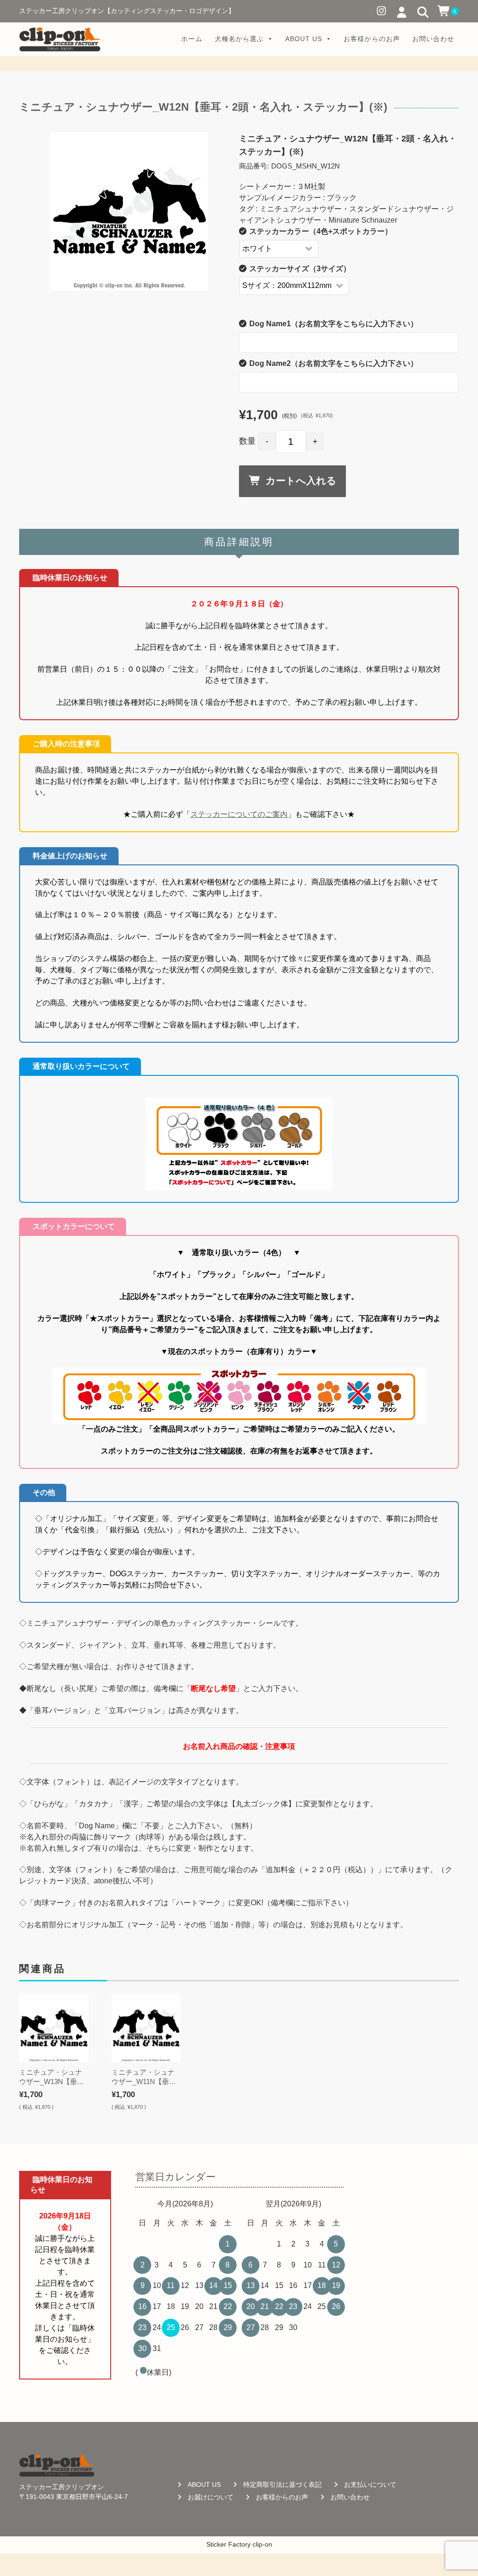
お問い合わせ (433, 39)
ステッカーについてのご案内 (239, 814)
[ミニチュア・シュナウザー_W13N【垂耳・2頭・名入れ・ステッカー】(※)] (54, 2028)
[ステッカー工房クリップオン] (60, 39)
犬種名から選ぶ (239, 39)
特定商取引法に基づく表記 (282, 2485)
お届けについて (211, 2497)
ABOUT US (304, 39)
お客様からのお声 (372, 39)
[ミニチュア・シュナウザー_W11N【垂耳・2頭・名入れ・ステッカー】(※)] (146, 2028)
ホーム (192, 39)
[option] (129, 211)
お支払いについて (370, 2485)
